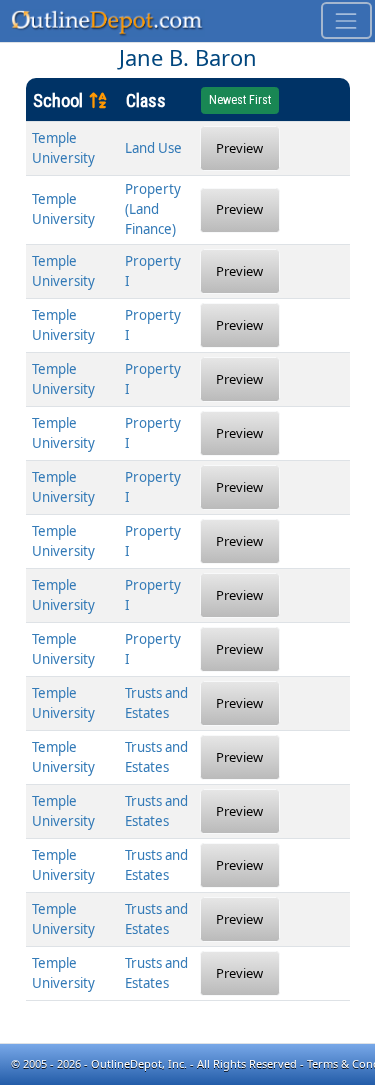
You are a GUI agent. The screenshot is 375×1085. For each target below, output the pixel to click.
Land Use (153, 148)
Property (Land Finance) (153, 209)
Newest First (240, 100)
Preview (239, 148)
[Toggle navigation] (346, 20)
